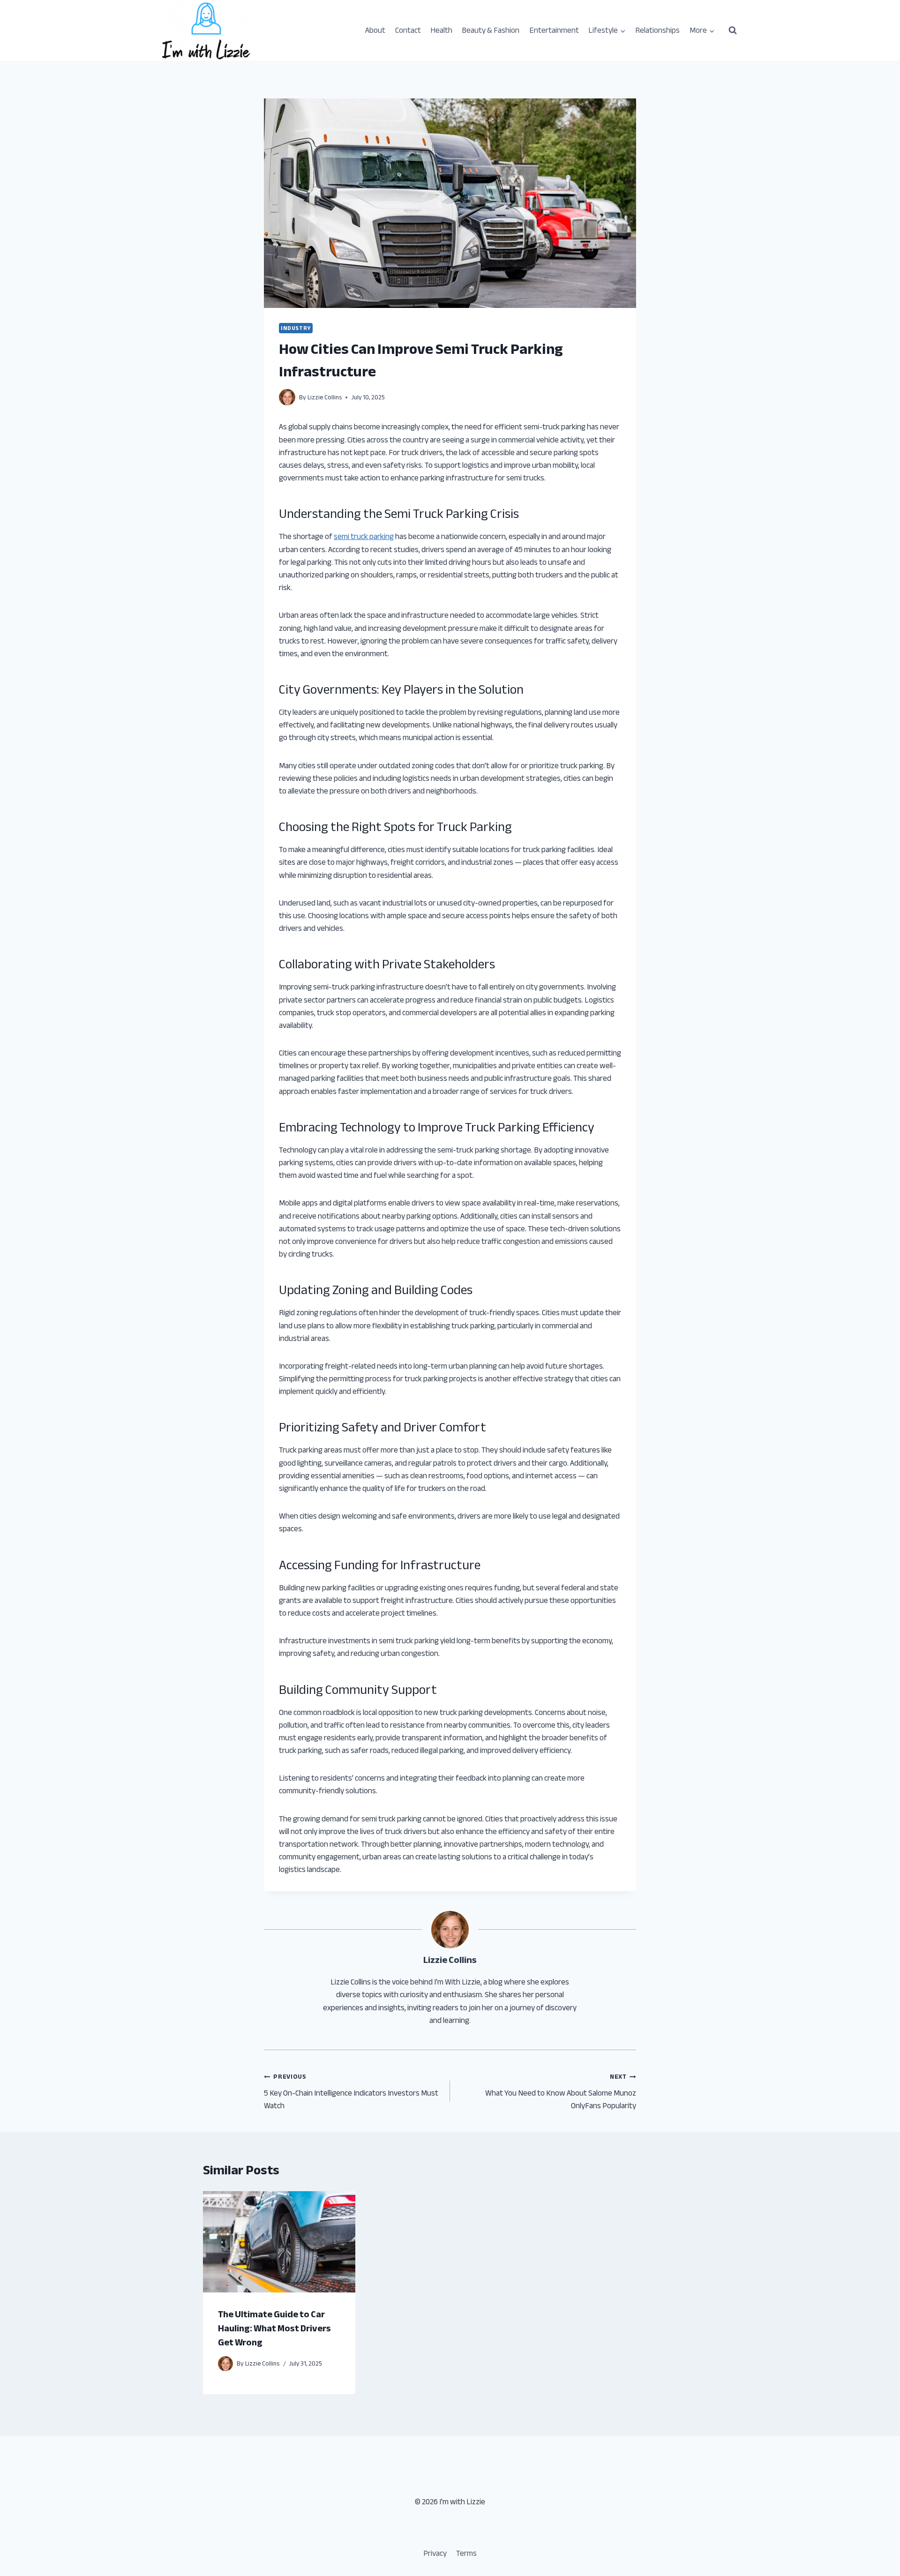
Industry (296, 328)
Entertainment (554, 30)
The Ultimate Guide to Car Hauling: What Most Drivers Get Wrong (274, 2328)
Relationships (657, 30)
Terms (466, 2553)
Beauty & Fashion (491, 30)
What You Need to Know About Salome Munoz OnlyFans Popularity (561, 2091)
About (375, 30)
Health (441, 30)
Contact (408, 30)
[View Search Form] (733, 30)
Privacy (435, 2553)
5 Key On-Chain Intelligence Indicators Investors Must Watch (351, 2091)
